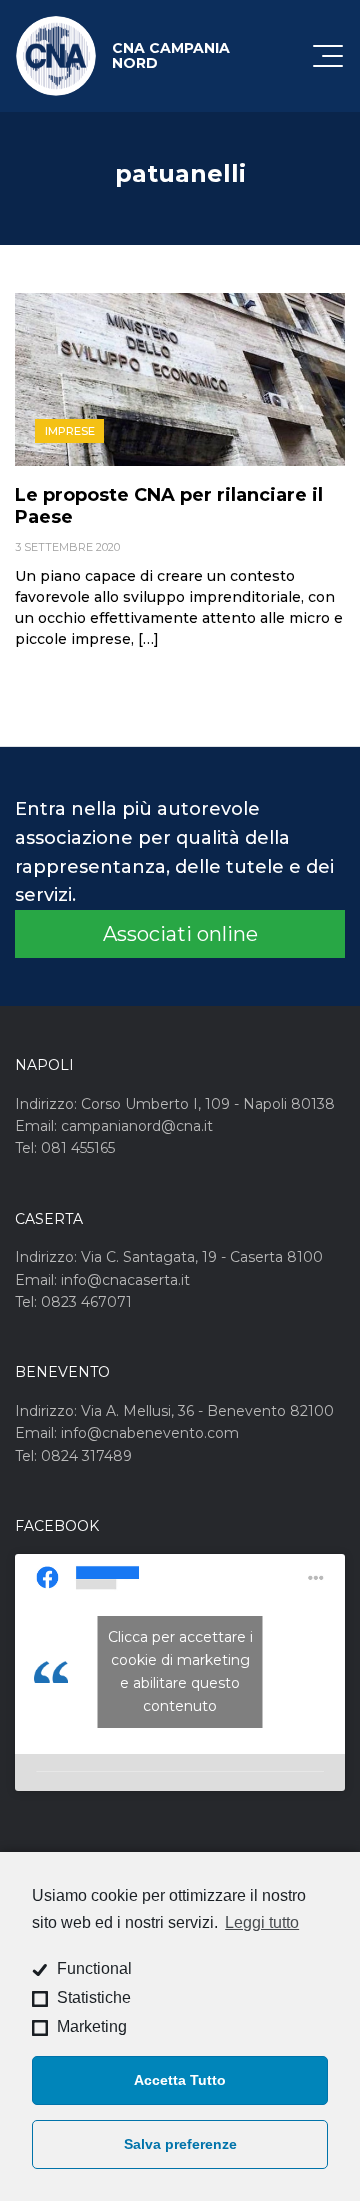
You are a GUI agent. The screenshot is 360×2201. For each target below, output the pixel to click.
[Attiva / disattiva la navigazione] (328, 56)
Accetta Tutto (180, 2080)
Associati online (180, 934)
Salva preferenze (180, 2144)
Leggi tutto (262, 1922)
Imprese (70, 431)
